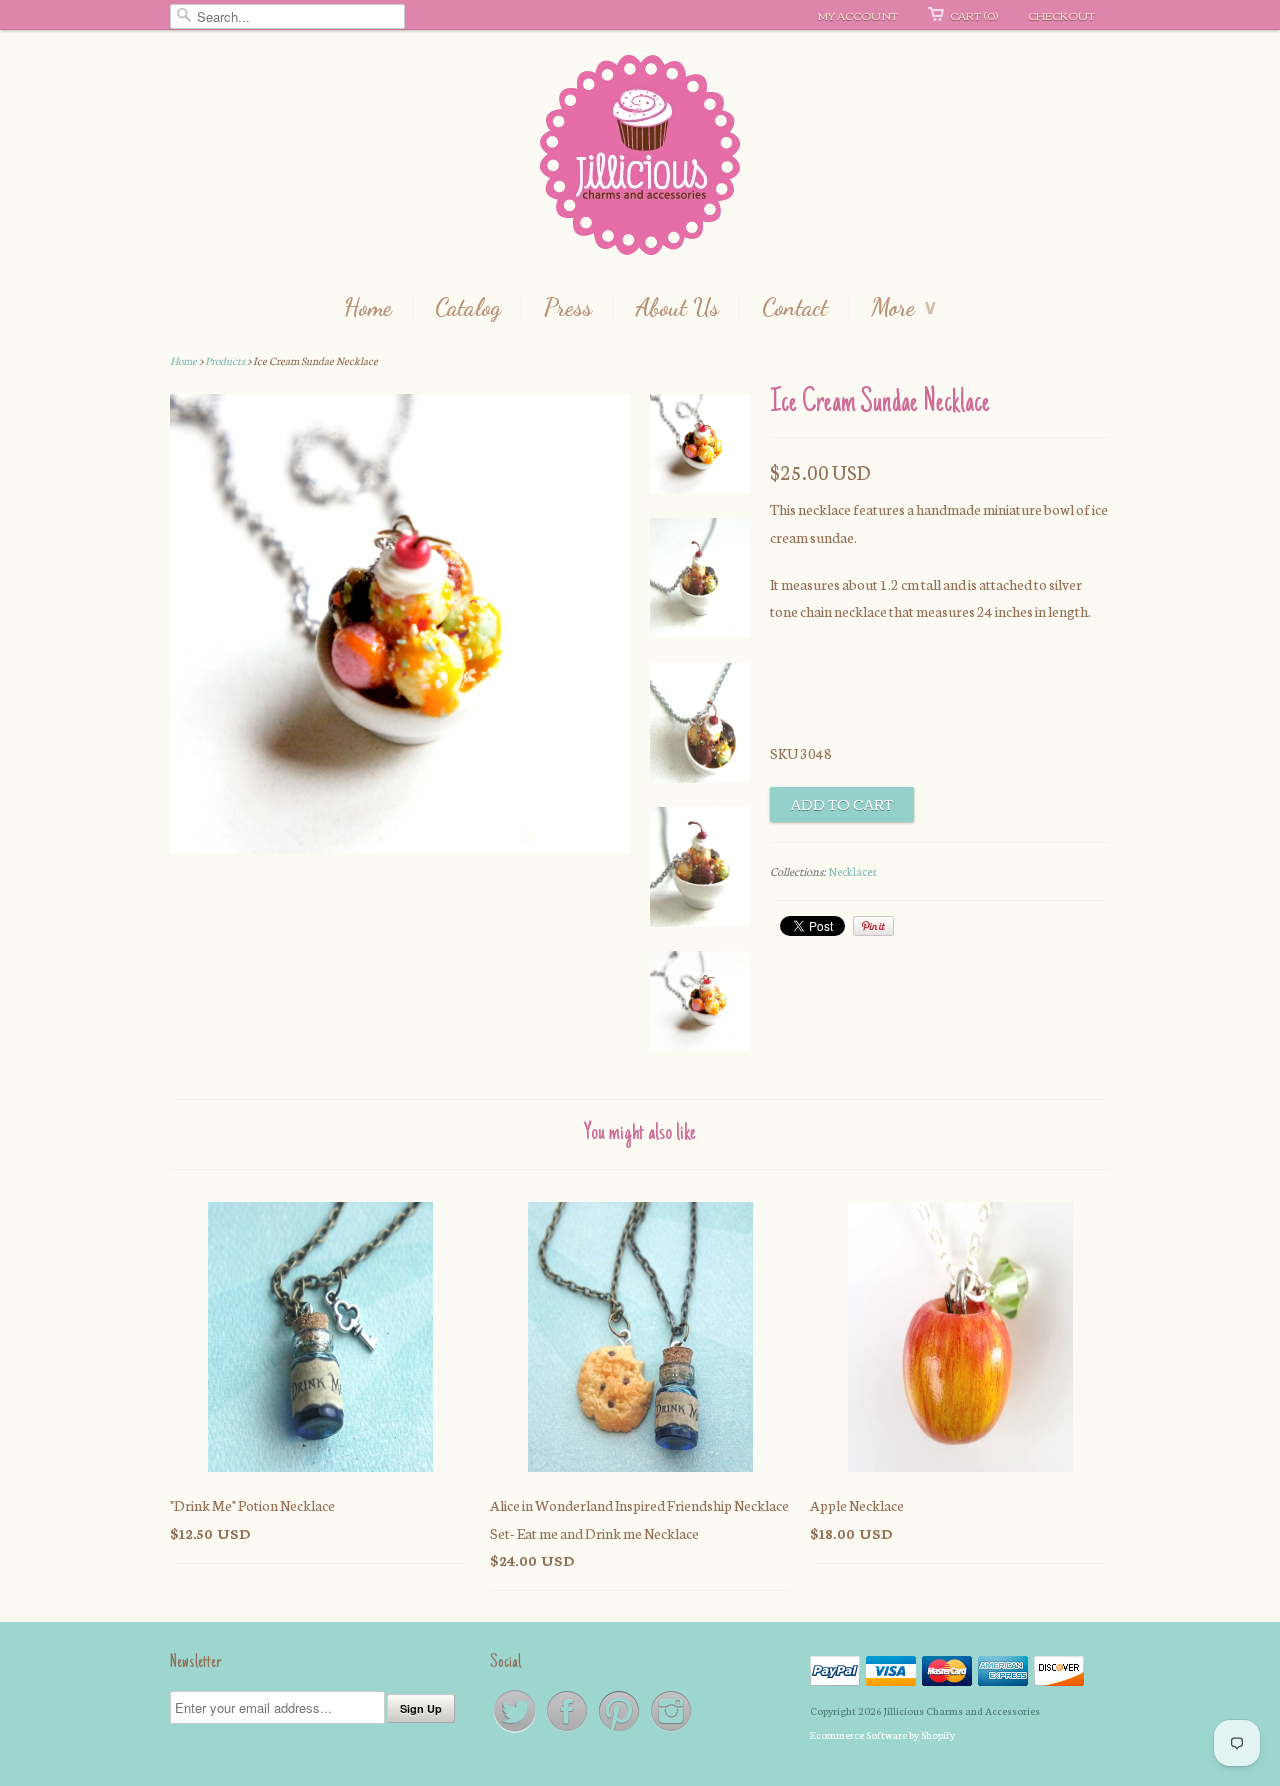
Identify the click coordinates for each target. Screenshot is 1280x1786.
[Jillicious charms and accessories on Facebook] (568, 1730)
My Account (858, 15)
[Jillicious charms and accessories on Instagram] (671, 1730)
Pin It (873, 926)
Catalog (468, 308)
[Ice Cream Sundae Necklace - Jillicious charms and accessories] (700, 448)
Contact (795, 308)
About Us (677, 308)
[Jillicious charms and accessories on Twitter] (516, 1730)
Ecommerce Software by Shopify (882, 1734)
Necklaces (852, 871)
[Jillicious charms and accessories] (640, 159)
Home (368, 308)
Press (568, 308)
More (903, 308)
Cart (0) (974, 15)
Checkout (1061, 15)
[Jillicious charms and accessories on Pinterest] (620, 1730)
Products (225, 360)
